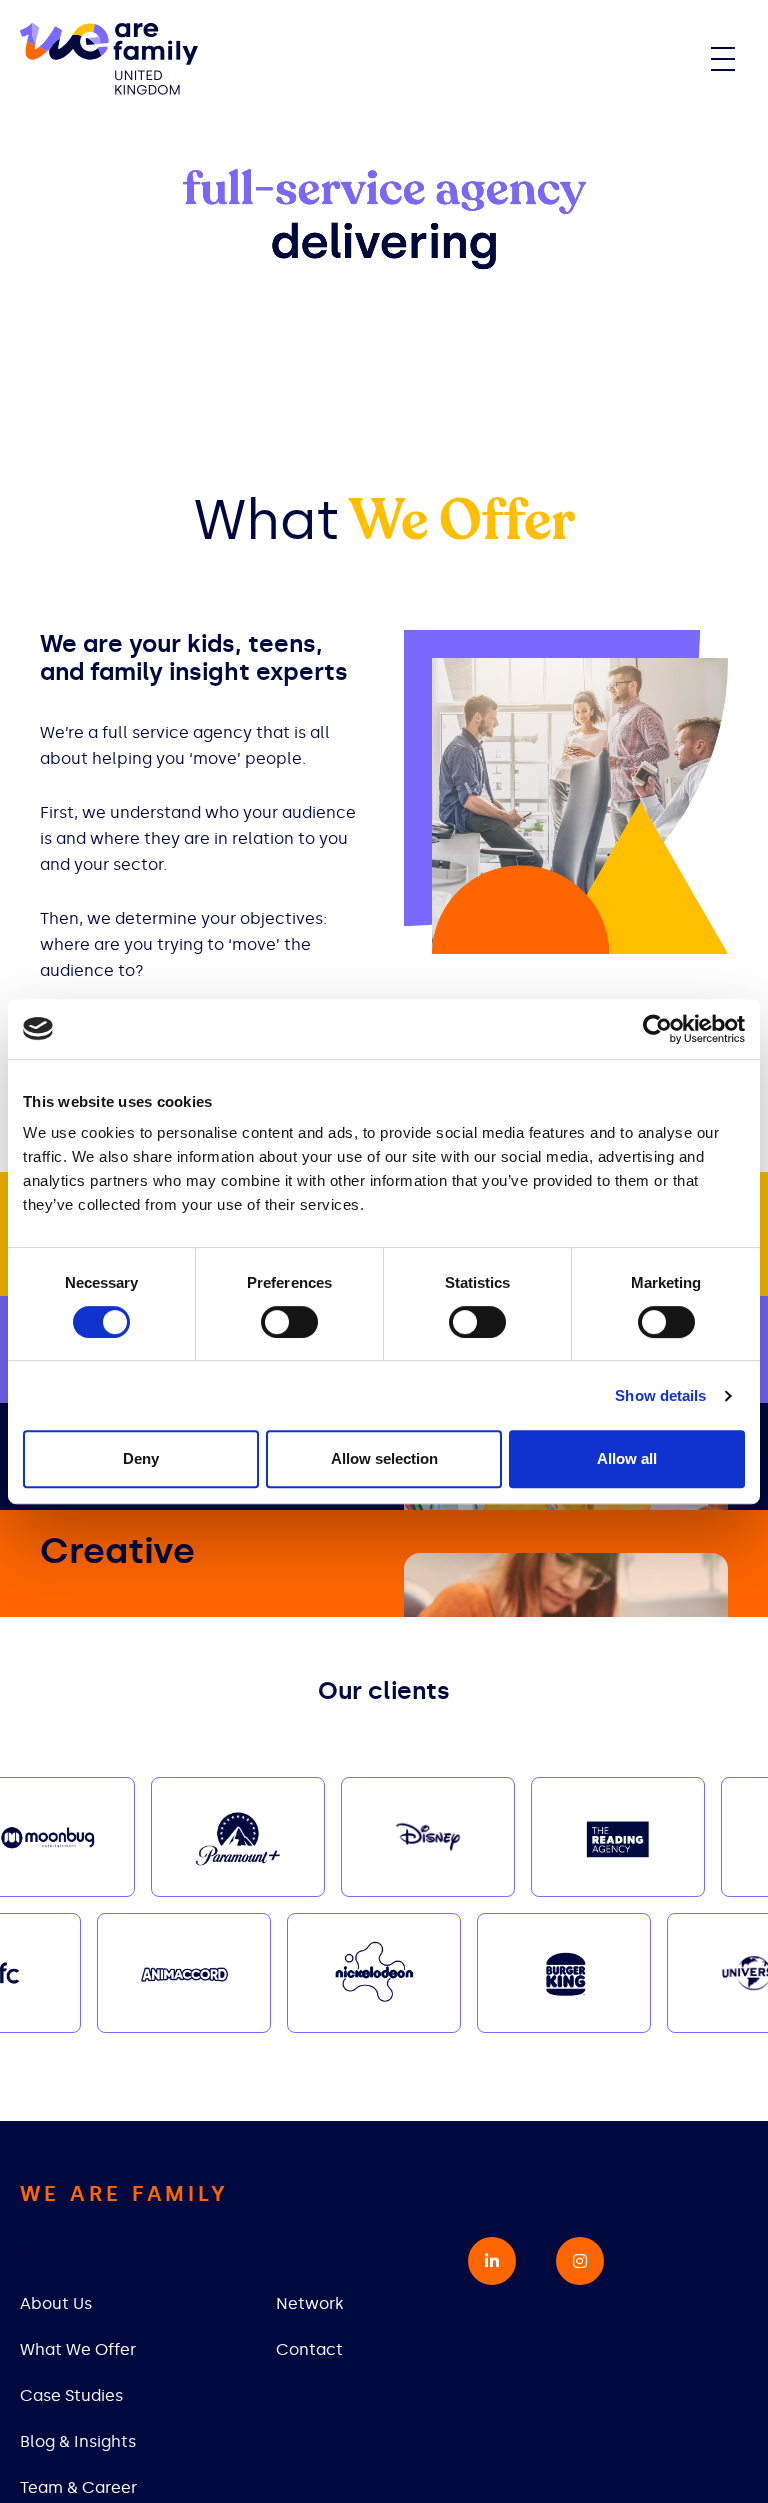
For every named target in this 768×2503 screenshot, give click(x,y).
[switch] (289, 1322)
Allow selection (384, 1458)
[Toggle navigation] (723, 59)
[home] (109, 59)
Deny (141, 1458)
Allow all (627, 1458)
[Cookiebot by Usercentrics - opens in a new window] (657, 1029)
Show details (660, 1395)
